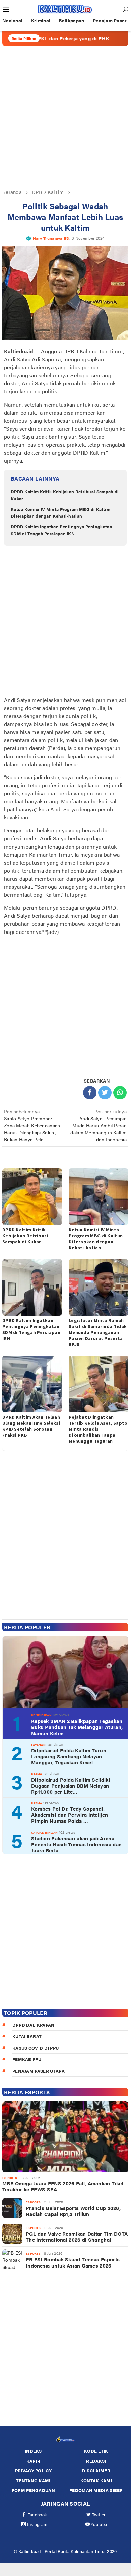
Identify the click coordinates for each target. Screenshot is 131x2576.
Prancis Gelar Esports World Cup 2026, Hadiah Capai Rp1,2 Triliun (73, 2211)
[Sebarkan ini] (90, 1093)
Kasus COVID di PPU (36, 2048)
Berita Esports (27, 2092)
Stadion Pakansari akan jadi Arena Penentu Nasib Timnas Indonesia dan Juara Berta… (76, 1844)
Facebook (37, 2515)
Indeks (33, 2451)
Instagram (37, 2524)
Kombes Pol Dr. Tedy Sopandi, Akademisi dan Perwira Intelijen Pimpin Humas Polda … (70, 1815)
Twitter (99, 2515)
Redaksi (96, 2461)
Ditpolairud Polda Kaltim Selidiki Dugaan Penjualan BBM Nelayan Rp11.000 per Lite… (71, 1786)
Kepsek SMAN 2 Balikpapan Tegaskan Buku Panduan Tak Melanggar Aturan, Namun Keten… (77, 1727)
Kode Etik (96, 2451)
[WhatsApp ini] (120, 1093)
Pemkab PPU (27, 2059)
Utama (37, 1774)
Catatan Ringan (44, 1832)
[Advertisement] (65, 117)
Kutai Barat (27, 2036)
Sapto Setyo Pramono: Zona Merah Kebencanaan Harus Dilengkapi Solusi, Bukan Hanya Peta (32, 1125)
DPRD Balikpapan (34, 2025)
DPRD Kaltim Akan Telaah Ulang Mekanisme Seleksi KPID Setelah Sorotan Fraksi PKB (31, 1426)
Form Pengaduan (33, 2490)
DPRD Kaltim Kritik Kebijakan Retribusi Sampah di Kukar (25, 1236)
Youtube (99, 2524)
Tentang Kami (33, 2480)
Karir (34, 2461)
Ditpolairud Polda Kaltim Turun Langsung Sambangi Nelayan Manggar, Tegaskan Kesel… (69, 1756)
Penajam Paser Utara (39, 2071)
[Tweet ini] (105, 1093)
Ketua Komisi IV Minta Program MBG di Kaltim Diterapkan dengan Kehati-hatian (60, 513)
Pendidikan (41, 1715)
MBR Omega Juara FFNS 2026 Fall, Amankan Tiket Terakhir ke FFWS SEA (63, 2186)
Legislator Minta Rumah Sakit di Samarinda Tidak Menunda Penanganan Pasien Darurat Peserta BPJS (98, 1332)
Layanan (38, 1745)
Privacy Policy (33, 2470)
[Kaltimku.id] (65, 9)
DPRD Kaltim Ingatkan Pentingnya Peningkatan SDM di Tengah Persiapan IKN (61, 530)
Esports (10, 2178)
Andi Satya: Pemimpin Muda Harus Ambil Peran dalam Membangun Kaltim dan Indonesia (99, 1125)
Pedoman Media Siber (96, 2490)
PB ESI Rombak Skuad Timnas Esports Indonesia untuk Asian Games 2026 (73, 2262)
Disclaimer (96, 2470)
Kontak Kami (96, 2480)
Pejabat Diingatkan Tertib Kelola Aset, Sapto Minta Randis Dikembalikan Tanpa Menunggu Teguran (98, 1429)
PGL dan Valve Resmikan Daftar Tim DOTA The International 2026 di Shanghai (77, 2237)
